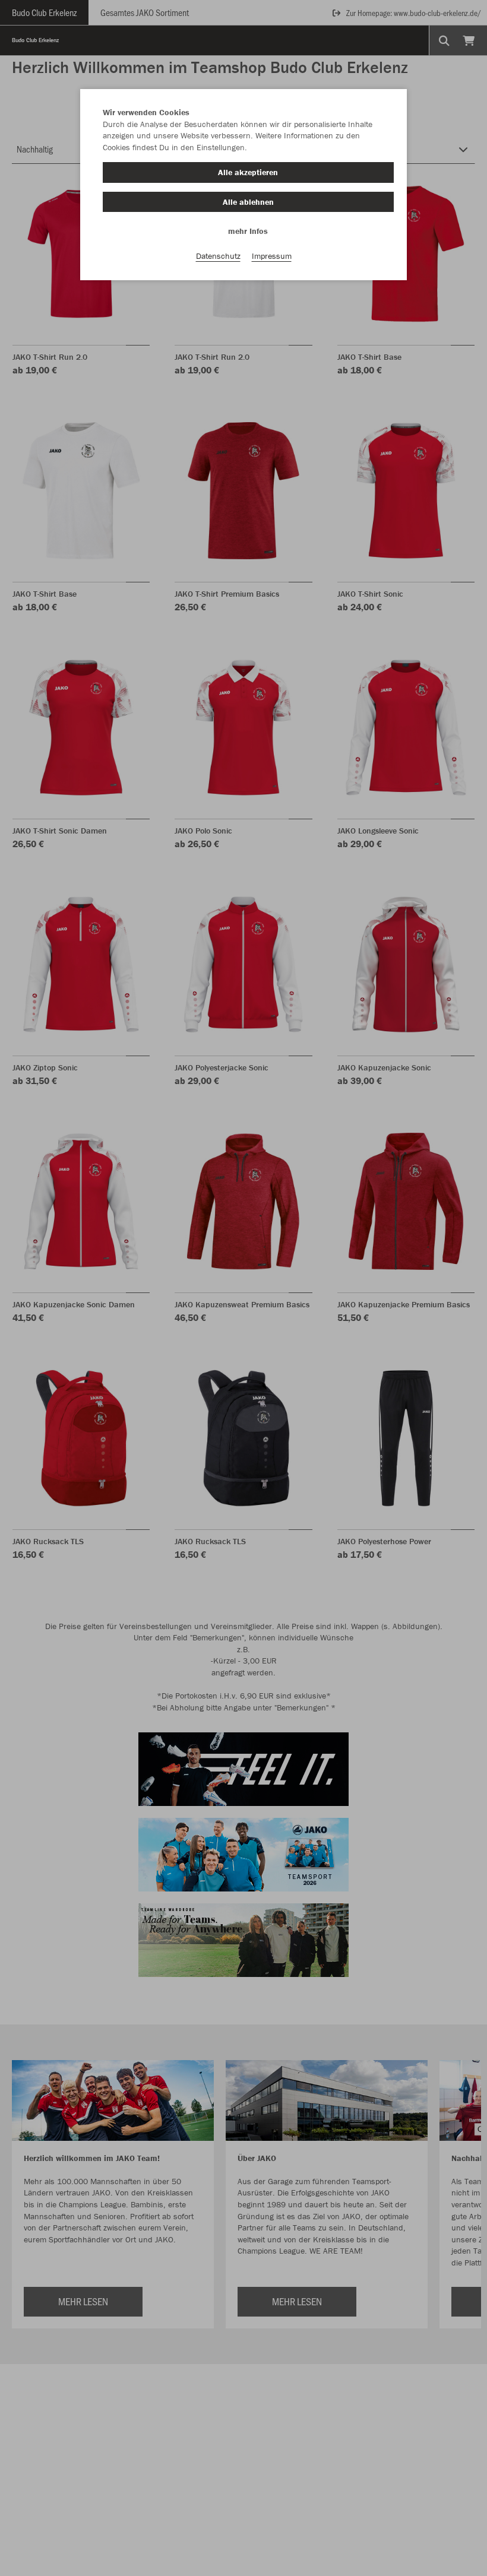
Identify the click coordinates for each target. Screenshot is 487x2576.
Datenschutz (218, 256)
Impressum (272, 256)
